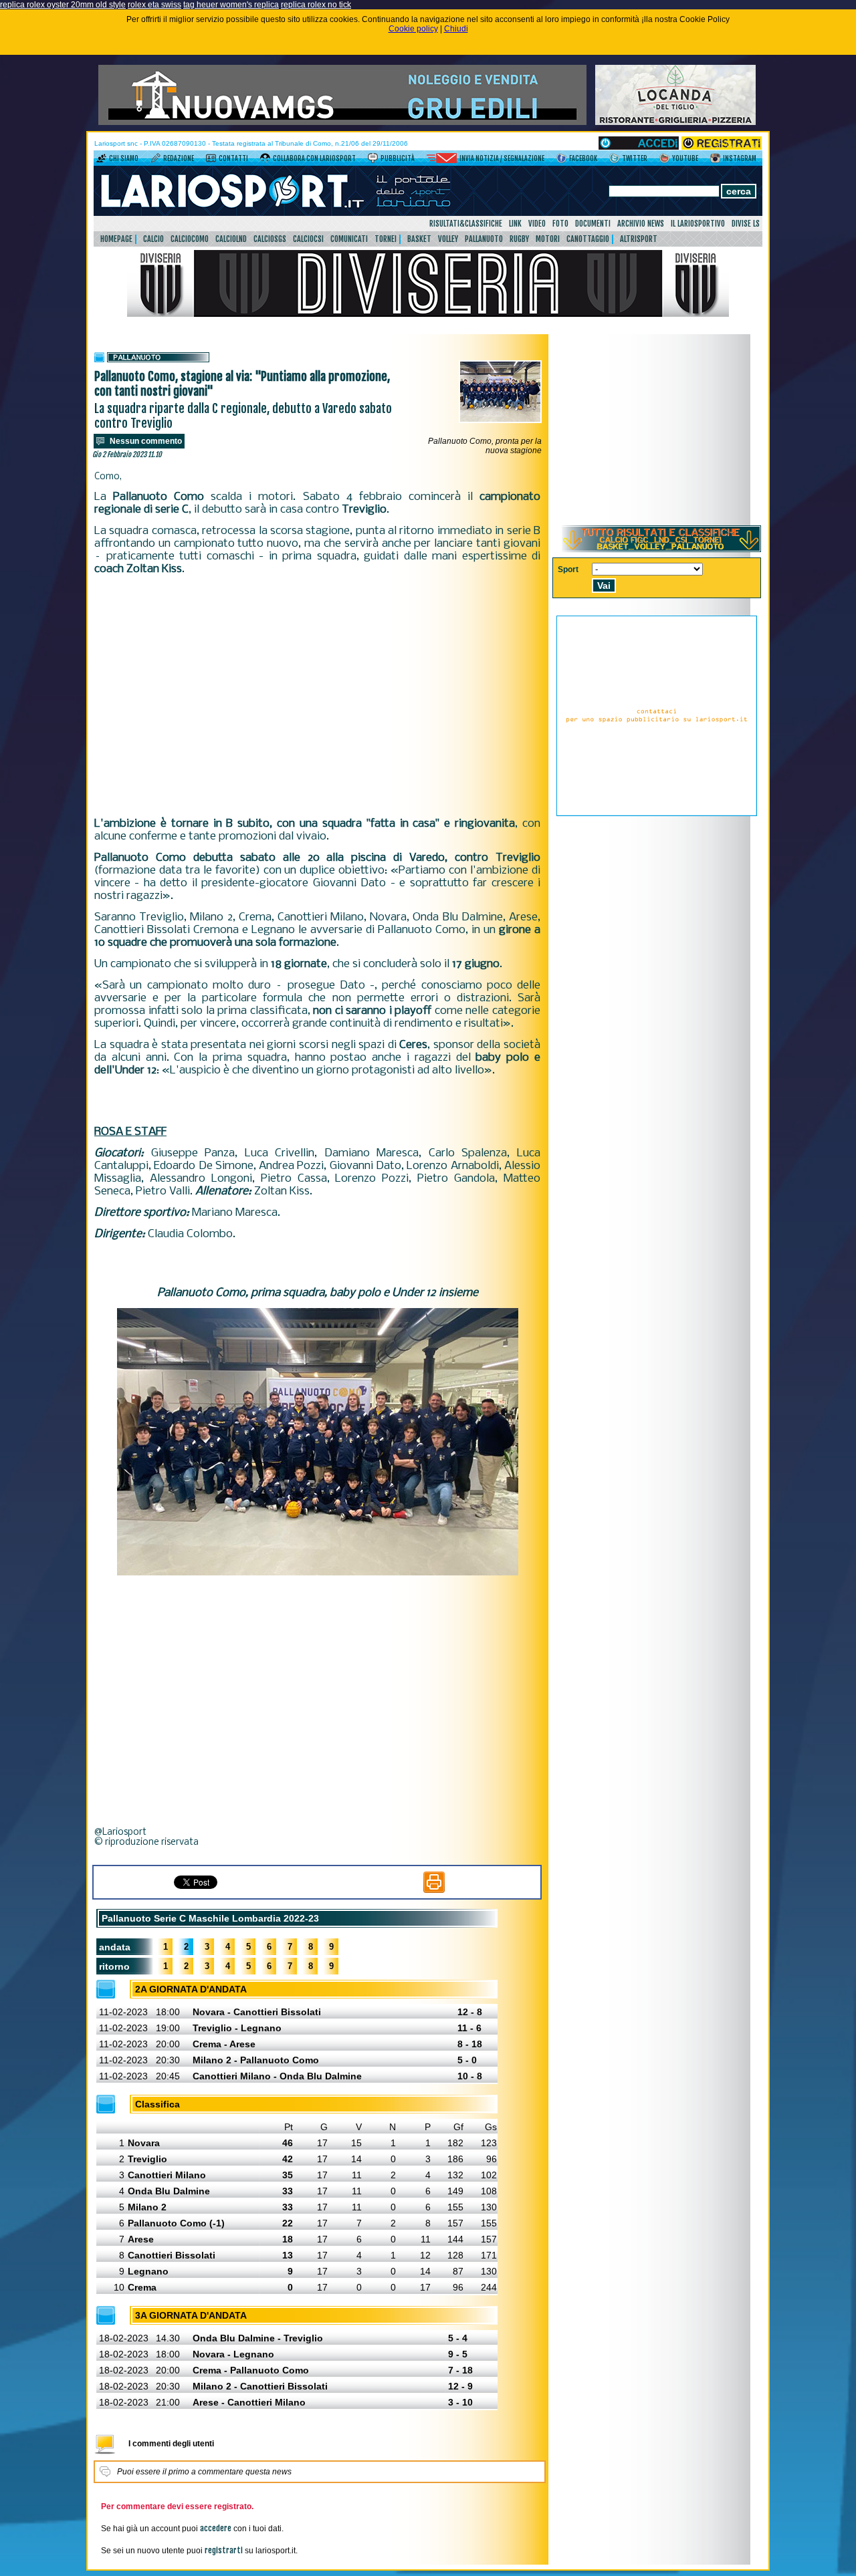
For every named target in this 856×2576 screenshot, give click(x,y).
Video (537, 224)
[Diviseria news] (428, 314)
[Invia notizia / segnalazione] (442, 160)
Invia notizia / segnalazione (502, 158)
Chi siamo (124, 158)
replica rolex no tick (316, 5)
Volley (448, 239)
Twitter (635, 158)
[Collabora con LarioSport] (265, 160)
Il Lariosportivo (698, 224)
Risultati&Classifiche (466, 224)
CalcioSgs (270, 239)
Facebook (583, 158)
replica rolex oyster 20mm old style (63, 5)
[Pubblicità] (373, 160)
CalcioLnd (231, 239)
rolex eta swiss (154, 5)
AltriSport (639, 239)
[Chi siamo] (101, 160)
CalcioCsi (308, 239)
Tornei (386, 239)
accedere (216, 2528)
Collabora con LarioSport (314, 158)
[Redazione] (155, 160)
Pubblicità (398, 158)
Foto (560, 224)
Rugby (519, 239)
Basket (419, 239)
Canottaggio (588, 239)
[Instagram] (715, 160)
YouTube (685, 158)
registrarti (224, 2550)
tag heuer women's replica (231, 5)
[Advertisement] (317, 696)
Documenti (593, 224)
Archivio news (641, 224)
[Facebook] (561, 160)
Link (515, 224)
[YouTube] (664, 160)
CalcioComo (190, 239)
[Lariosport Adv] (657, 813)
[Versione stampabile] (434, 1890)
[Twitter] (614, 160)
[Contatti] (211, 160)
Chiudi (456, 29)
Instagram (740, 158)
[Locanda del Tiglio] (675, 122)
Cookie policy (413, 29)
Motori (548, 239)
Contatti (233, 158)
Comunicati (349, 239)
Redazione (179, 158)
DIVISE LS (746, 224)
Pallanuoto (484, 239)
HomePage (116, 239)
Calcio (153, 239)
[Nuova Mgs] (342, 122)
